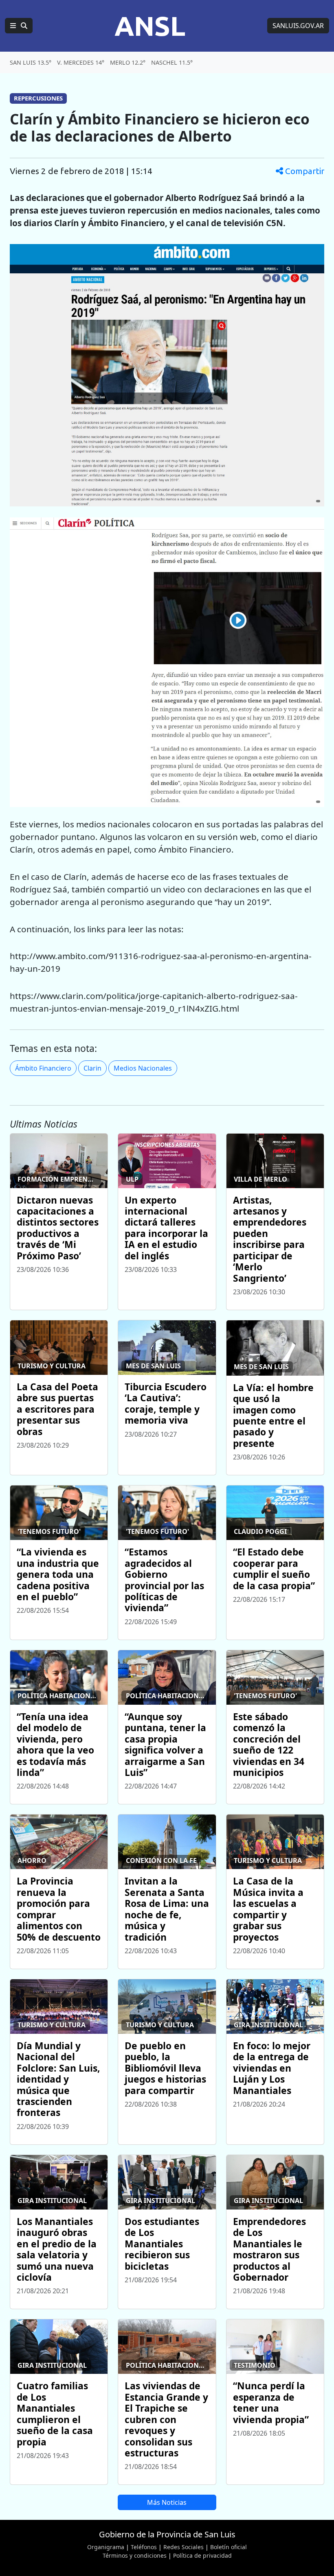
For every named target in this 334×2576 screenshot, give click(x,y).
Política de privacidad (202, 2555)
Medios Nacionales (143, 1068)
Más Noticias (167, 2502)
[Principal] (19, 26)
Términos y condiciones (135, 2555)
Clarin (92, 1068)
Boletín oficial (229, 2547)
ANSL (150, 26)
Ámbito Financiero (43, 1068)
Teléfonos (144, 2547)
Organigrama (106, 2547)
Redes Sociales (183, 2547)
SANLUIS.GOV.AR (298, 26)
